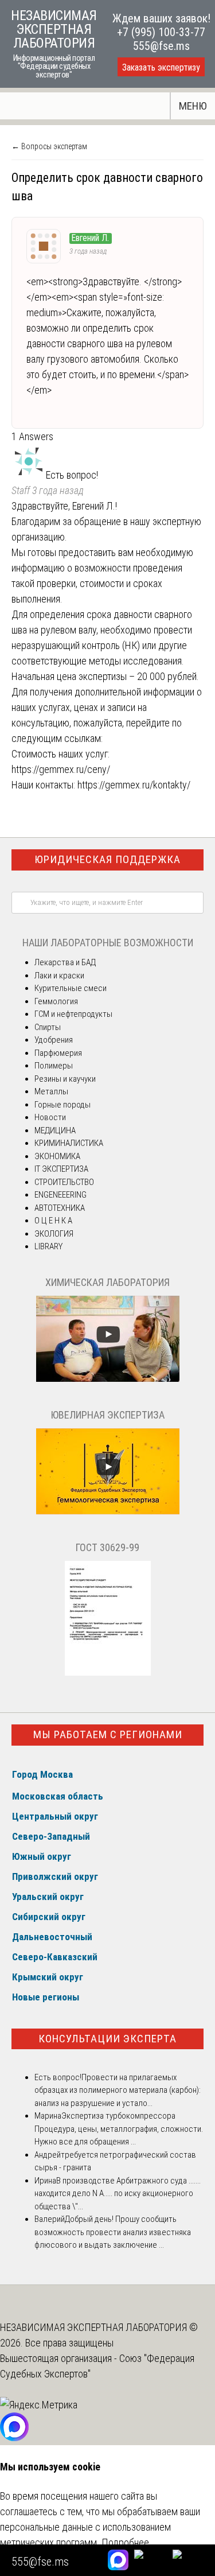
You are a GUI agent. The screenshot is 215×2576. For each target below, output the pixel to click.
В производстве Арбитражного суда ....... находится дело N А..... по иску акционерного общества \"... (118, 2194)
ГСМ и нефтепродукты (73, 1014)
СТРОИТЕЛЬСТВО (64, 1182)
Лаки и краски (59, 976)
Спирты (48, 1027)
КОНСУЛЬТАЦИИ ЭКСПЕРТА (107, 2039)
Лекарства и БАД (65, 962)
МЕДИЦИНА (55, 1130)
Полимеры (54, 1066)
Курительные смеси (71, 988)
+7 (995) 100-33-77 (161, 32)
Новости (50, 1117)
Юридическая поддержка (107, 859)
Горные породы (62, 1105)
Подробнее (125, 2542)
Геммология (56, 1001)
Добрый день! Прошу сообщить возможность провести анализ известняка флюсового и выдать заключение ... (113, 2232)
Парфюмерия (58, 1053)
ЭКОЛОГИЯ (54, 1234)
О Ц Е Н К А (53, 1221)
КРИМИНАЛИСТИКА (69, 1143)
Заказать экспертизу (161, 67)
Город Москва (42, 1774)
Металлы (51, 1091)
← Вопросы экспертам (49, 146)
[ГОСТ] (108, 1673)
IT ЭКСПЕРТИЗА (61, 1169)
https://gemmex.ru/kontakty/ (134, 785)
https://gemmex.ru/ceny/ (61, 769)
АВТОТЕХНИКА (60, 1208)
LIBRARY (48, 1246)
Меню (193, 106)
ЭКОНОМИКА (57, 1156)
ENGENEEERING (60, 1195)
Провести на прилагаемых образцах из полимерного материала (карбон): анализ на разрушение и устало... (118, 2090)
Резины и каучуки (65, 1079)
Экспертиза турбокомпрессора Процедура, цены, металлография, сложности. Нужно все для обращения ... (119, 2129)
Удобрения (54, 1040)
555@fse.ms (161, 46)
